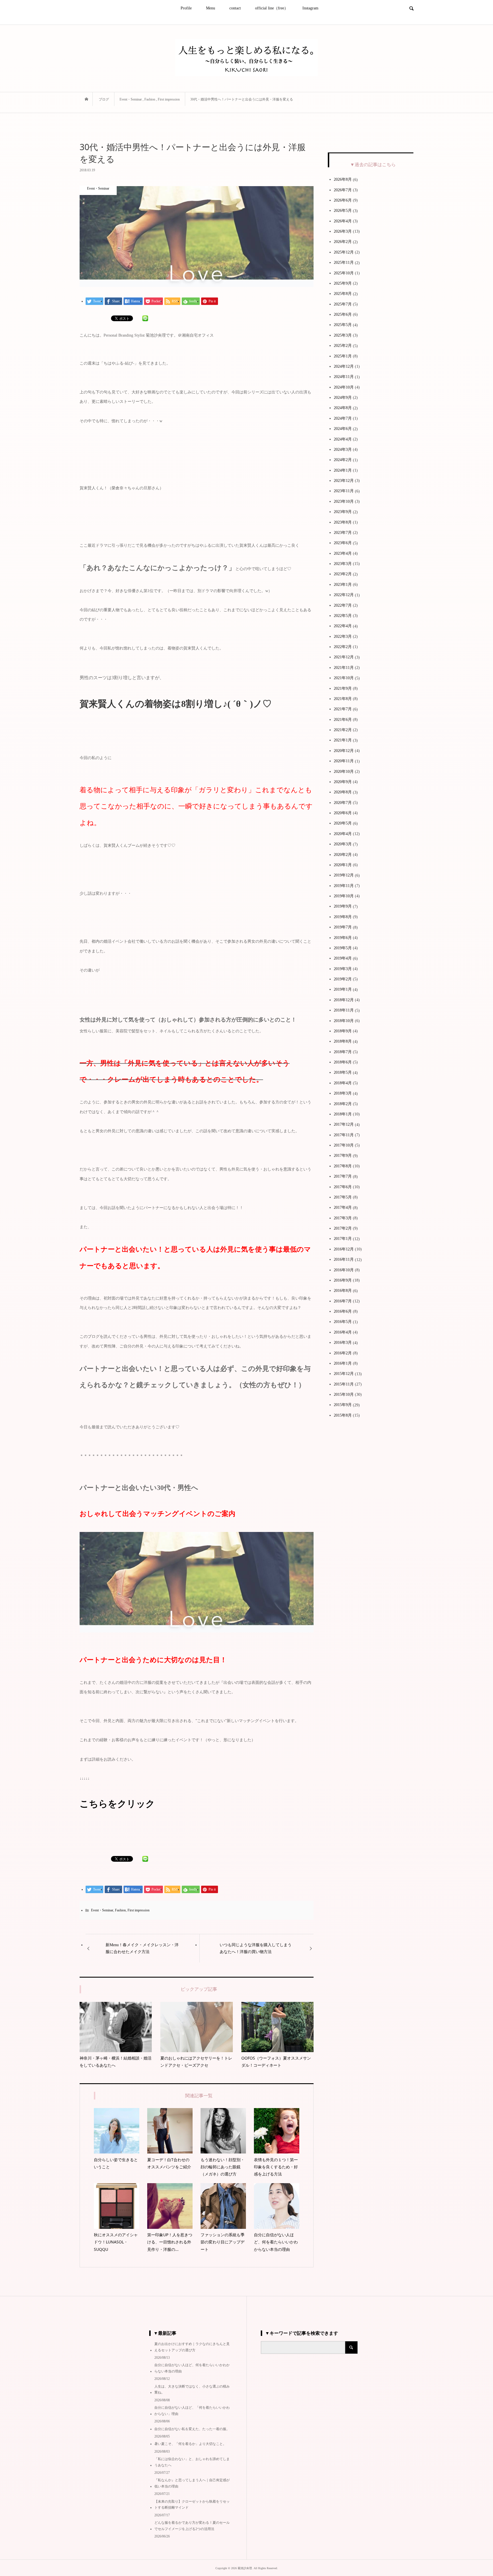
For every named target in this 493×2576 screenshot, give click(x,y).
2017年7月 (343, 1176)
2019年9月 (343, 906)
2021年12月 (344, 657)
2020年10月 (344, 772)
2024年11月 (344, 377)
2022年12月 (344, 595)
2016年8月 (343, 1291)
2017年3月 (343, 1218)
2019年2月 (343, 979)
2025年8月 (343, 294)
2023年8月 (343, 522)
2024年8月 (343, 408)
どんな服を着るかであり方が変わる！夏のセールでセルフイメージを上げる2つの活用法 (192, 2526)
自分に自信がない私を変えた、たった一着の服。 (192, 2429)
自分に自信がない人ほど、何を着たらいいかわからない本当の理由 (192, 2368)
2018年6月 (343, 1062)
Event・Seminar (102, 1910)
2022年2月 (343, 647)
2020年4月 (343, 834)
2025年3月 (343, 335)
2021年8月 (343, 699)
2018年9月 (343, 1031)
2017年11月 (344, 1135)
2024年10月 (344, 387)
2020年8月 (343, 792)
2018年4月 (343, 1083)
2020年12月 (344, 751)
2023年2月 (343, 574)
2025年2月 (343, 346)
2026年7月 (343, 190)
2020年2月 (343, 855)
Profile (186, 8)
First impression (139, 1910)
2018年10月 (344, 1021)
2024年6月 (343, 429)
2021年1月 (343, 740)
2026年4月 (343, 221)
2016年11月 (344, 1259)
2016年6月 (343, 1311)
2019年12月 (344, 875)
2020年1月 (343, 865)
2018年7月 (343, 1052)
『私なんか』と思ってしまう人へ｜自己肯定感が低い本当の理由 (192, 2483)
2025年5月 (343, 325)
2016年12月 (344, 1249)
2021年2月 (343, 730)
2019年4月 (343, 958)
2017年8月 (343, 1166)
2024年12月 (344, 366)
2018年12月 (344, 1000)
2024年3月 (343, 450)
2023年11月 (344, 491)
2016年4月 (343, 1332)
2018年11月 (344, 1010)
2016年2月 (343, 1353)
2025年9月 (343, 283)
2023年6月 (343, 543)
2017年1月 (343, 1239)
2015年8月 (343, 1415)
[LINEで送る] (145, 318)
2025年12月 (344, 252)
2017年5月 (343, 1197)
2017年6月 (343, 1187)
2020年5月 (343, 823)
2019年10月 (344, 896)
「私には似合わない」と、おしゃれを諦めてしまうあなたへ (192, 2462)
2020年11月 (344, 761)
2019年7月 (343, 927)
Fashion (120, 1910)
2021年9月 (343, 688)
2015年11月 (344, 1384)
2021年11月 (344, 668)
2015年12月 (344, 1374)
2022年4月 (343, 626)
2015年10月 (344, 1394)
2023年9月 (343, 512)
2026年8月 (343, 179)
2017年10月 (344, 1145)
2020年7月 (343, 803)
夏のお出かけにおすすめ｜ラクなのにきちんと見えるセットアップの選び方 (192, 2347)
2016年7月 (343, 1301)
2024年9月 (343, 398)
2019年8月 (343, 917)
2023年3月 (343, 564)
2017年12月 (344, 1124)
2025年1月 (343, 356)
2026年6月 (343, 200)
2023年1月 (343, 585)
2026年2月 (343, 242)
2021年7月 (343, 709)
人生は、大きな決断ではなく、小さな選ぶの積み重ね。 (192, 2390)
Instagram (310, 8)
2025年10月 (344, 273)
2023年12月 (344, 481)
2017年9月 (343, 1156)
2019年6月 (343, 938)
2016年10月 (344, 1270)
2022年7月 (343, 605)
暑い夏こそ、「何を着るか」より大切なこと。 (190, 2444)
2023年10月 (344, 501)
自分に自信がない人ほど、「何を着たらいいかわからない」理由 (192, 2411)
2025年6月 (343, 314)
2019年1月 (343, 989)
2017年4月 (343, 1207)
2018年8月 (343, 1041)
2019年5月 (343, 948)
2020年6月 (343, 813)
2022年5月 (343, 616)
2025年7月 (343, 304)
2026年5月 (343, 211)
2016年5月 (343, 1322)
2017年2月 (343, 1228)
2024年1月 (343, 470)
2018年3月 (343, 1093)
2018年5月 (343, 1072)
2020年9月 (343, 782)
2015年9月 (343, 1405)
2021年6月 (343, 720)
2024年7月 (343, 418)
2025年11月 (344, 263)
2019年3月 (343, 969)
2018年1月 (343, 1114)
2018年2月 (343, 1104)
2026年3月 (343, 231)
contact (235, 8)
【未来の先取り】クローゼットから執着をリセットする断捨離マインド (192, 2505)
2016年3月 (343, 1343)
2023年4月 (343, 553)
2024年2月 (343, 460)
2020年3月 (343, 844)
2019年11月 (344, 886)
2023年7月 (343, 533)
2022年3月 (343, 637)
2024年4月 (343, 439)
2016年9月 (343, 1280)
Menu (211, 8)
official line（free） (272, 8)
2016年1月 (343, 1363)
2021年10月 (344, 678)
